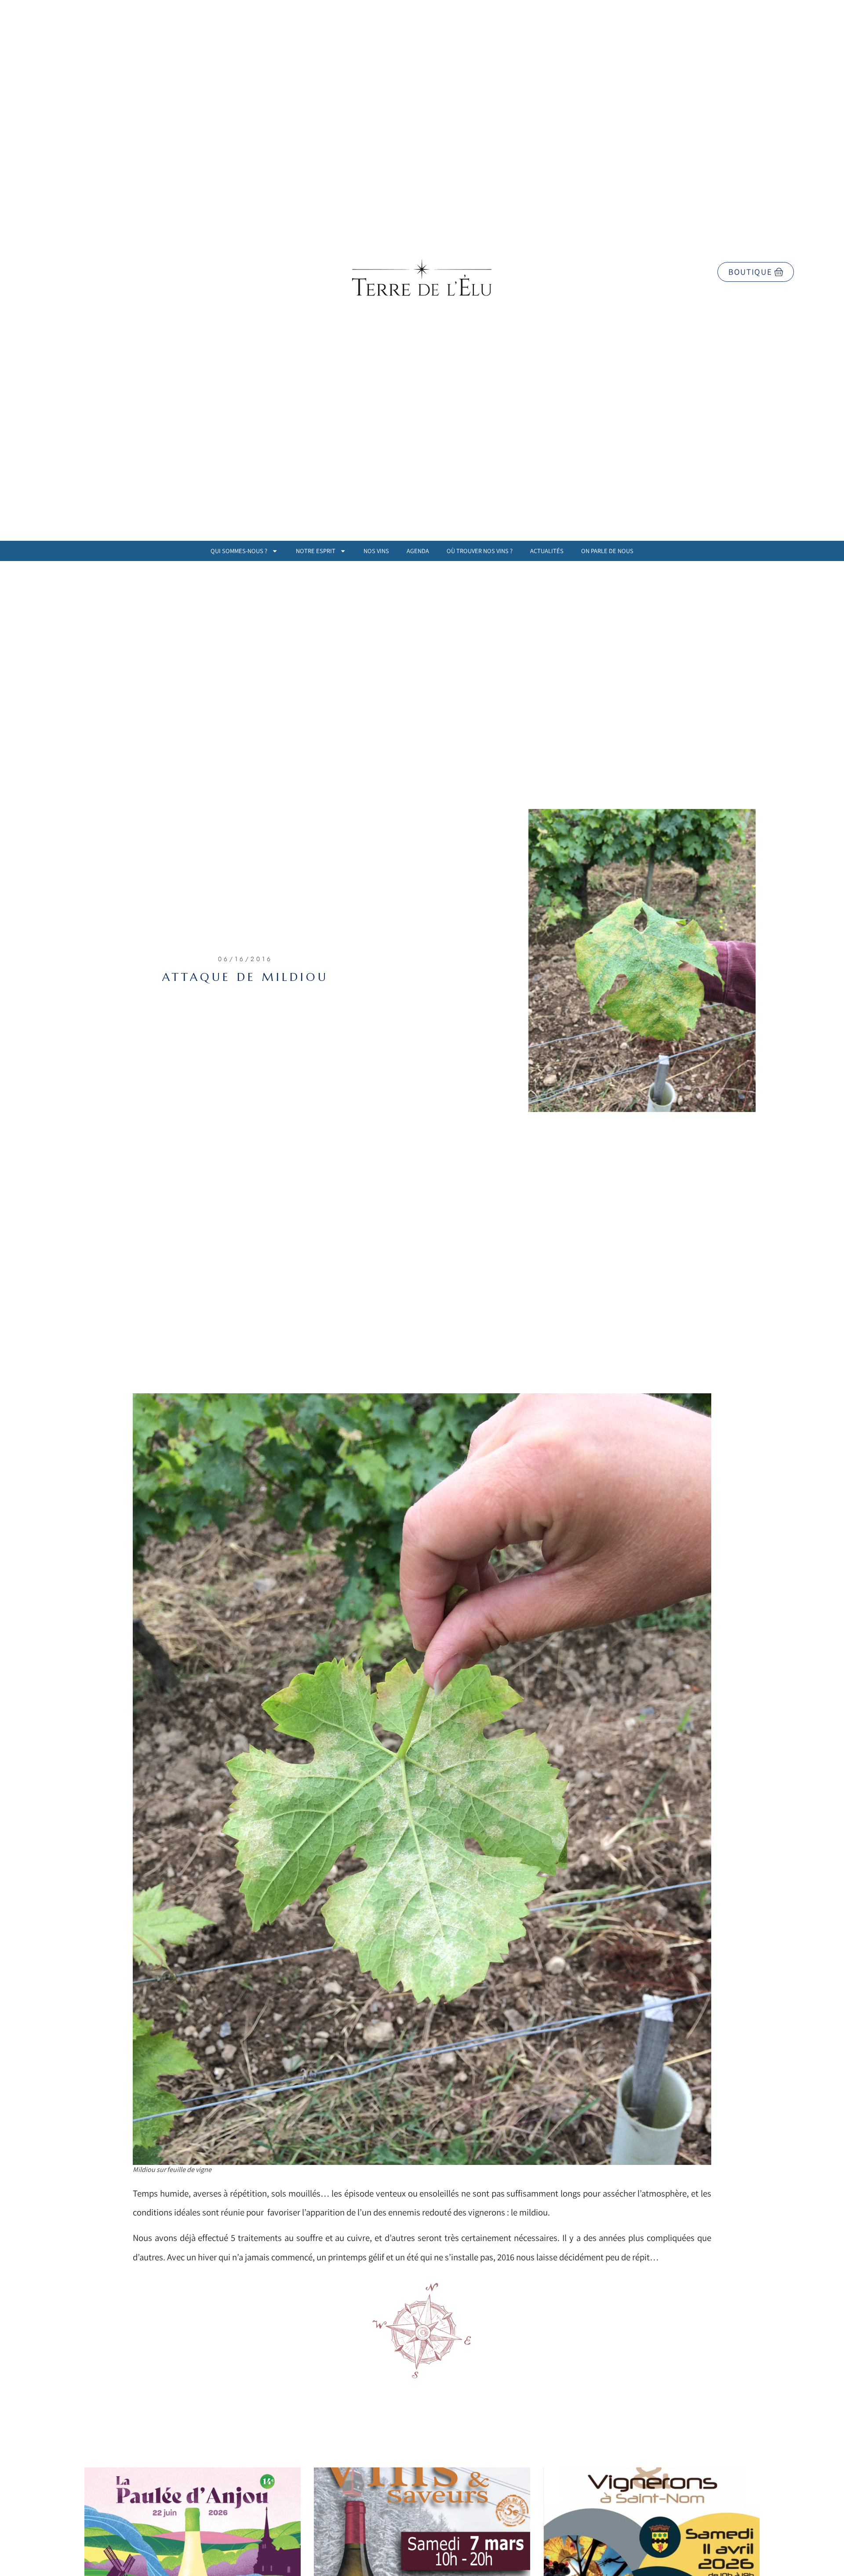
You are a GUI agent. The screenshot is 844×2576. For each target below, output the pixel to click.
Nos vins (376, 551)
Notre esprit (316, 551)
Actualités (547, 551)
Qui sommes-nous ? (239, 551)
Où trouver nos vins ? (480, 551)
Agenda (418, 551)
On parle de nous (607, 551)
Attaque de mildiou (245, 977)
